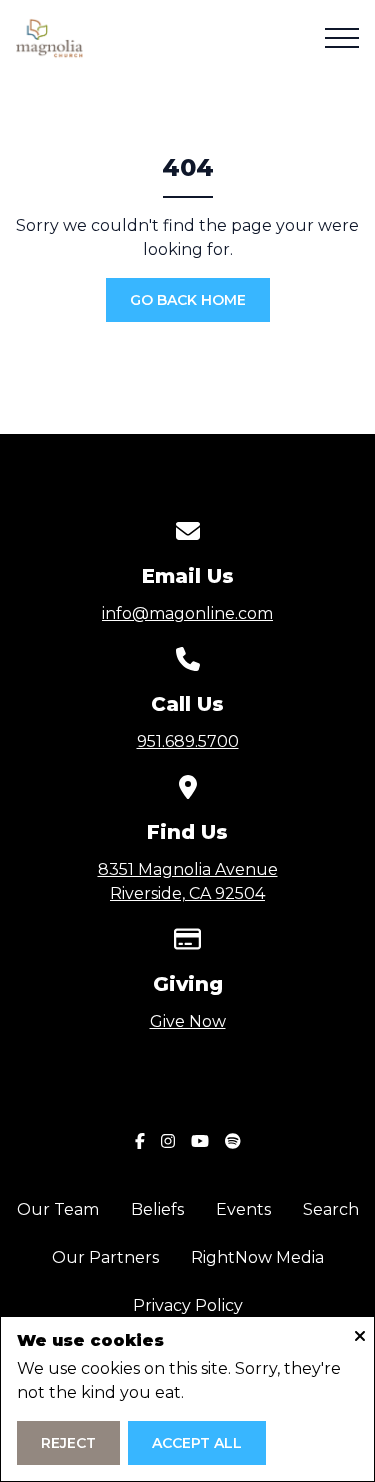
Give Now (188, 1021)
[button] (342, 38)
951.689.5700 (188, 741)
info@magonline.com (187, 613)
